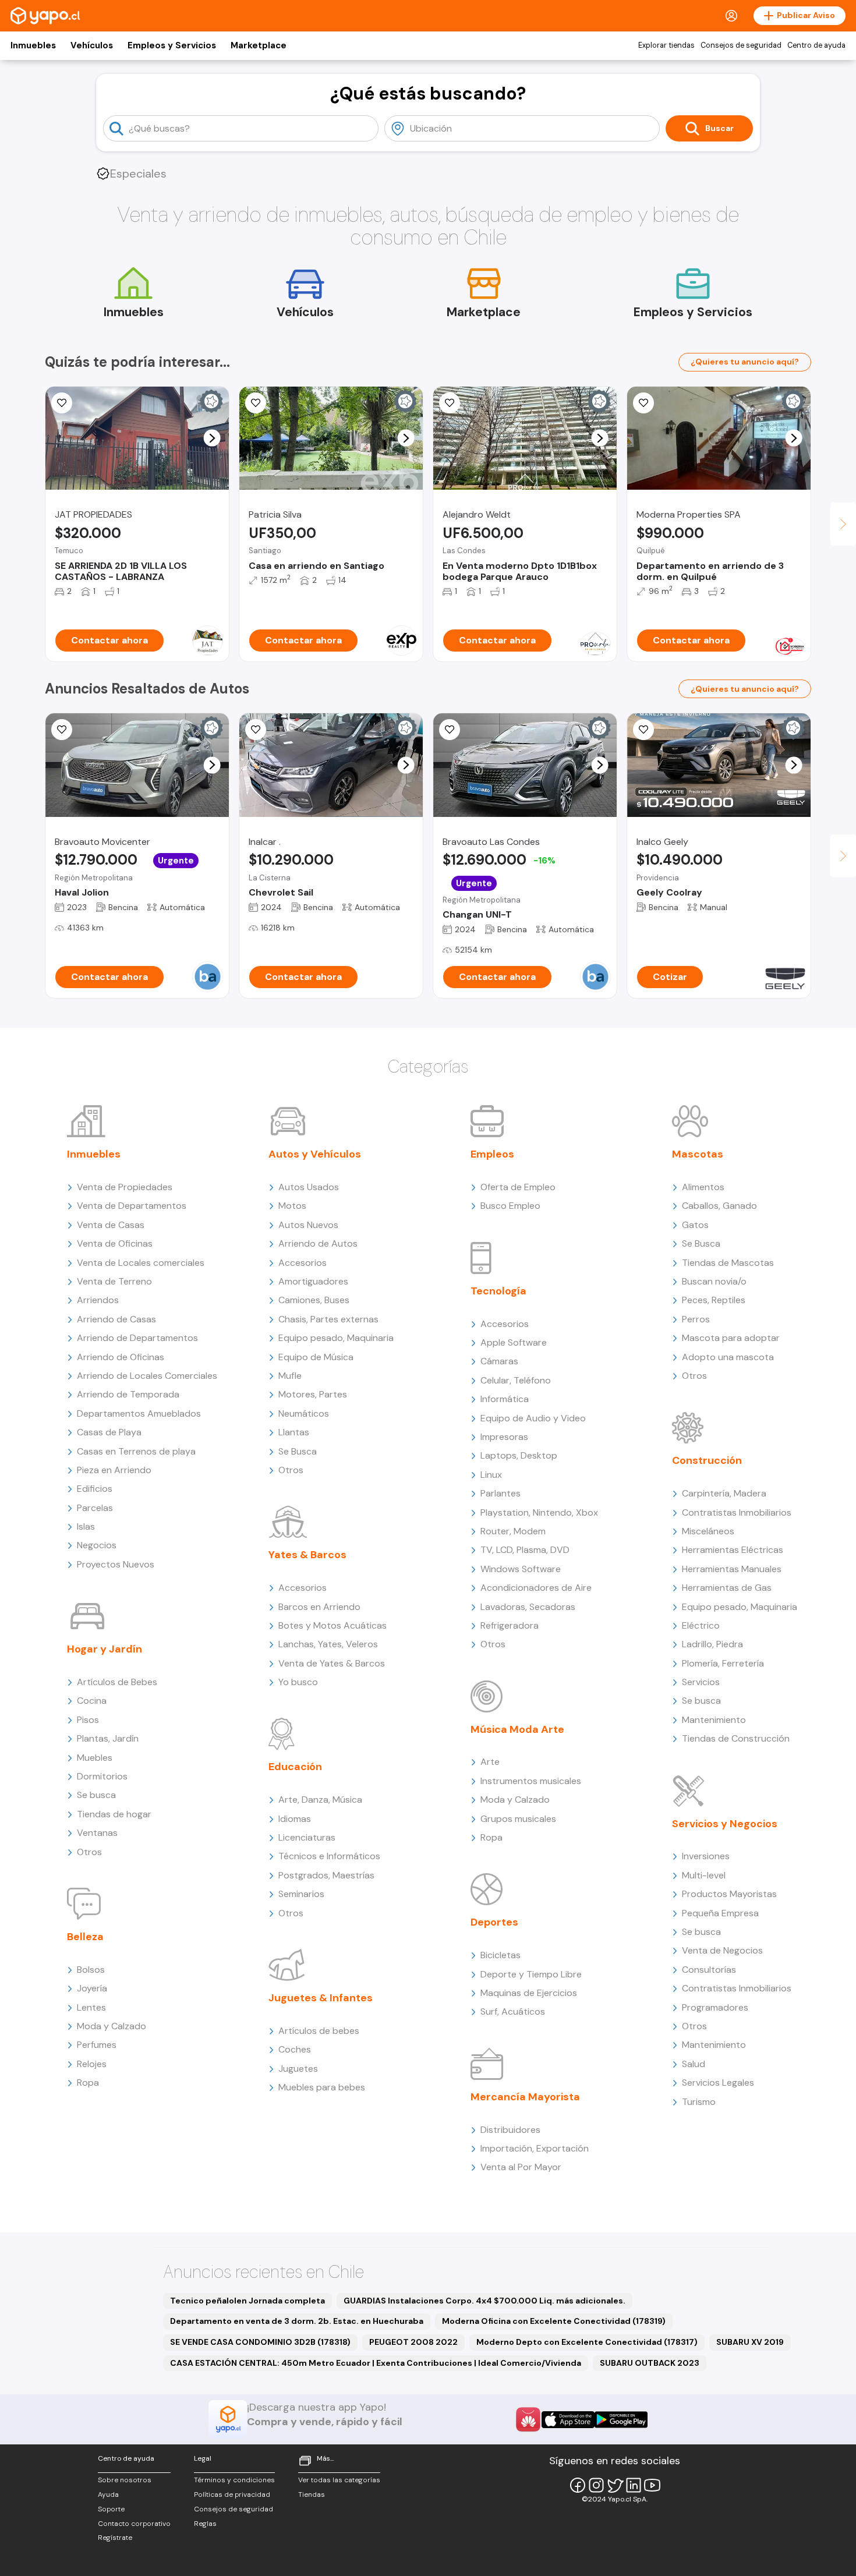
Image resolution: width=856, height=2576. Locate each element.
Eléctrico (701, 1625)
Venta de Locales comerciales (141, 1263)
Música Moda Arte (517, 1729)
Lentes (91, 2007)
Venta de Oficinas (115, 1243)
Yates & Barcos (307, 1555)
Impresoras (504, 1437)
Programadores (715, 2007)
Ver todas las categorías (339, 2480)
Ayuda (108, 2494)
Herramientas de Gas (727, 1588)
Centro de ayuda (816, 45)
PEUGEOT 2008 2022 (413, 2342)
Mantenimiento (714, 1720)
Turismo (699, 2102)
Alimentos (703, 1187)
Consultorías (709, 1970)
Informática (505, 1399)
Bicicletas (500, 1955)
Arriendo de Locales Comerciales (147, 1376)
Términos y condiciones (234, 2480)
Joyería (92, 1988)
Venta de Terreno (114, 1281)
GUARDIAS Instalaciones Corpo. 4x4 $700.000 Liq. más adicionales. (484, 2301)
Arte (490, 1762)
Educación (295, 1767)
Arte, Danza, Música (320, 1800)
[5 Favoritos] (62, 403)
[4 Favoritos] (256, 403)
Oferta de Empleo (518, 1187)
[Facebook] (578, 2485)
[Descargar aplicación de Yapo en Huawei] (528, 2419)
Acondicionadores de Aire (536, 1588)
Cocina (92, 1701)
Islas (86, 1526)
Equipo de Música (316, 1357)
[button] (212, 438)
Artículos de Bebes (117, 1682)
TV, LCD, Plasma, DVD (525, 1550)
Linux (491, 1475)
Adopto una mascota (728, 1357)
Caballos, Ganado (719, 1206)
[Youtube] (652, 2485)
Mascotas (698, 1154)
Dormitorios (102, 1776)
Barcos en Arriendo (319, 1607)
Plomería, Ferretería (723, 1663)
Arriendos (98, 1300)
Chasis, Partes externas (328, 1319)
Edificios (95, 1489)
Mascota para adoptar (731, 1338)
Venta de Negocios (722, 1950)
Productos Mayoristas (729, 1894)
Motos (292, 1206)
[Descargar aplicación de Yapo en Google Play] (621, 2420)
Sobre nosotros (125, 2480)
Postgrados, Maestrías (326, 1875)
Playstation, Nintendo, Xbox (539, 1512)
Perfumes (97, 2045)
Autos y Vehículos (315, 1154)
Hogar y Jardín (105, 1649)
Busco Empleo (510, 1206)
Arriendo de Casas (116, 1319)
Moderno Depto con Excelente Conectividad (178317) (587, 2342)
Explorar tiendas (666, 45)
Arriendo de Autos (318, 1243)
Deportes (494, 1922)
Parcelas (95, 1508)
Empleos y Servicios (172, 45)
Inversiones (706, 1856)
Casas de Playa (109, 1432)
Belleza (85, 1937)
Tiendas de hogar (114, 1814)
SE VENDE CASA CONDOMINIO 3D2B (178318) (260, 2342)
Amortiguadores (313, 1281)
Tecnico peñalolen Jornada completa (247, 2301)
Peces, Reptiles (714, 1300)
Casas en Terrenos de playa (136, 1451)
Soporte (111, 2509)
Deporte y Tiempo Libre (531, 1974)
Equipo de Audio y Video (533, 1418)
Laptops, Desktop (519, 1455)
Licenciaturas (307, 1837)
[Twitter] (615, 2485)
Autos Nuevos (308, 1225)
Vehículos (92, 45)
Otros (89, 1852)
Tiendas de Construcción (736, 1738)
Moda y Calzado (112, 2026)
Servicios (701, 1682)
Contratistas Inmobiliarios (737, 1512)
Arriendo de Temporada (128, 1394)
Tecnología (498, 1291)
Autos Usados (309, 1187)
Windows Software (521, 1569)
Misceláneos (708, 1531)
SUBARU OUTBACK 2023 (650, 2363)
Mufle (290, 1376)
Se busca (96, 1795)
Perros (696, 1319)
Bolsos (91, 1970)
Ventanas (97, 1833)
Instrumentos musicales (531, 1781)
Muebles (95, 1758)
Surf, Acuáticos (513, 2011)
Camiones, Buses (314, 1300)
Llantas (294, 1432)
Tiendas (312, 2494)
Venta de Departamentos (132, 1206)
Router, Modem (513, 1531)
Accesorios (303, 1263)
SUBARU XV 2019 (750, 2342)
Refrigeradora (510, 1625)
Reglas (205, 2524)
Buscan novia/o (714, 1281)
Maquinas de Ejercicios (529, 1993)
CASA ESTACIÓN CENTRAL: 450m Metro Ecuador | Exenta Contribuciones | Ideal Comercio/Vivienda (376, 2363)
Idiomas (295, 1819)
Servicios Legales (718, 2083)
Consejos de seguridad (741, 45)
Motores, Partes (313, 1394)
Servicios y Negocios (725, 1824)
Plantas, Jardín (108, 1738)
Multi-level (704, 1875)
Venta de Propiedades (125, 1187)
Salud (694, 2064)
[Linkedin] (634, 2485)
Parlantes (500, 1493)
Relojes (92, 2064)
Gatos (695, 1225)
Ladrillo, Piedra (712, 1644)
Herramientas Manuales (732, 1569)
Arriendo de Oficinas (121, 1357)
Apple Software (514, 1342)
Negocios (97, 1545)
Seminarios (301, 1894)
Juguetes (298, 2069)
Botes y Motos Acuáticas (333, 1625)
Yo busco (298, 1682)
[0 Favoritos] (643, 403)
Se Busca (298, 1451)
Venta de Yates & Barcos (332, 1663)
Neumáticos (304, 1413)
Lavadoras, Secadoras (528, 1607)
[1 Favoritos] (450, 403)
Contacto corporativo (134, 2524)
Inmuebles (33, 45)
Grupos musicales (518, 1819)
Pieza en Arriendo (114, 1470)
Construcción (707, 1460)
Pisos (88, 1720)
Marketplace (259, 45)
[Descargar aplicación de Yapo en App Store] (568, 2420)
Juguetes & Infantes (321, 1998)
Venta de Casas (111, 1225)
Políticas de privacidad (232, 2494)
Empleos (492, 1154)
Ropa (88, 2083)
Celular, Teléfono (516, 1380)
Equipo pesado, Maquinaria (336, 1338)
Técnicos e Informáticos (329, 1856)
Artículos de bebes (319, 2031)
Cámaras (499, 1361)
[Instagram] (596, 2485)
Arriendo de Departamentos (137, 1338)
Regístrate (115, 2538)
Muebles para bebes (322, 2087)
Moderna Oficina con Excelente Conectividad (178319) (554, 2321)
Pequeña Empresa (720, 1913)
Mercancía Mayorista (525, 2097)
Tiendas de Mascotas (728, 1263)
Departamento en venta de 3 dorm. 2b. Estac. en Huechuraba (297, 2321)
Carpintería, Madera (724, 1493)
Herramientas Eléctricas (733, 1550)
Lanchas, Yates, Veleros (328, 1644)
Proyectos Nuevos (116, 1564)
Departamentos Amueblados (139, 1413)
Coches (295, 2049)
